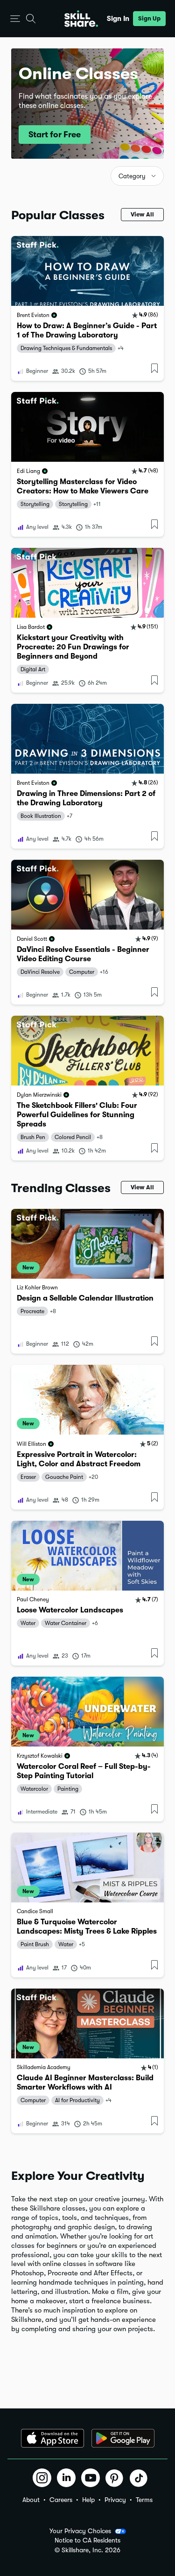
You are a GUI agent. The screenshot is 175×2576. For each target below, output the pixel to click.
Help (88, 2500)
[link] (87, 308)
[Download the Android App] (123, 2438)
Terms (144, 2500)
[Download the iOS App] (52, 2438)
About (31, 2500)
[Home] (81, 19)
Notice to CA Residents (87, 2540)
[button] (15, 19)
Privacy (115, 2500)
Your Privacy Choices (80, 2531)
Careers (61, 2500)
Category (132, 176)
